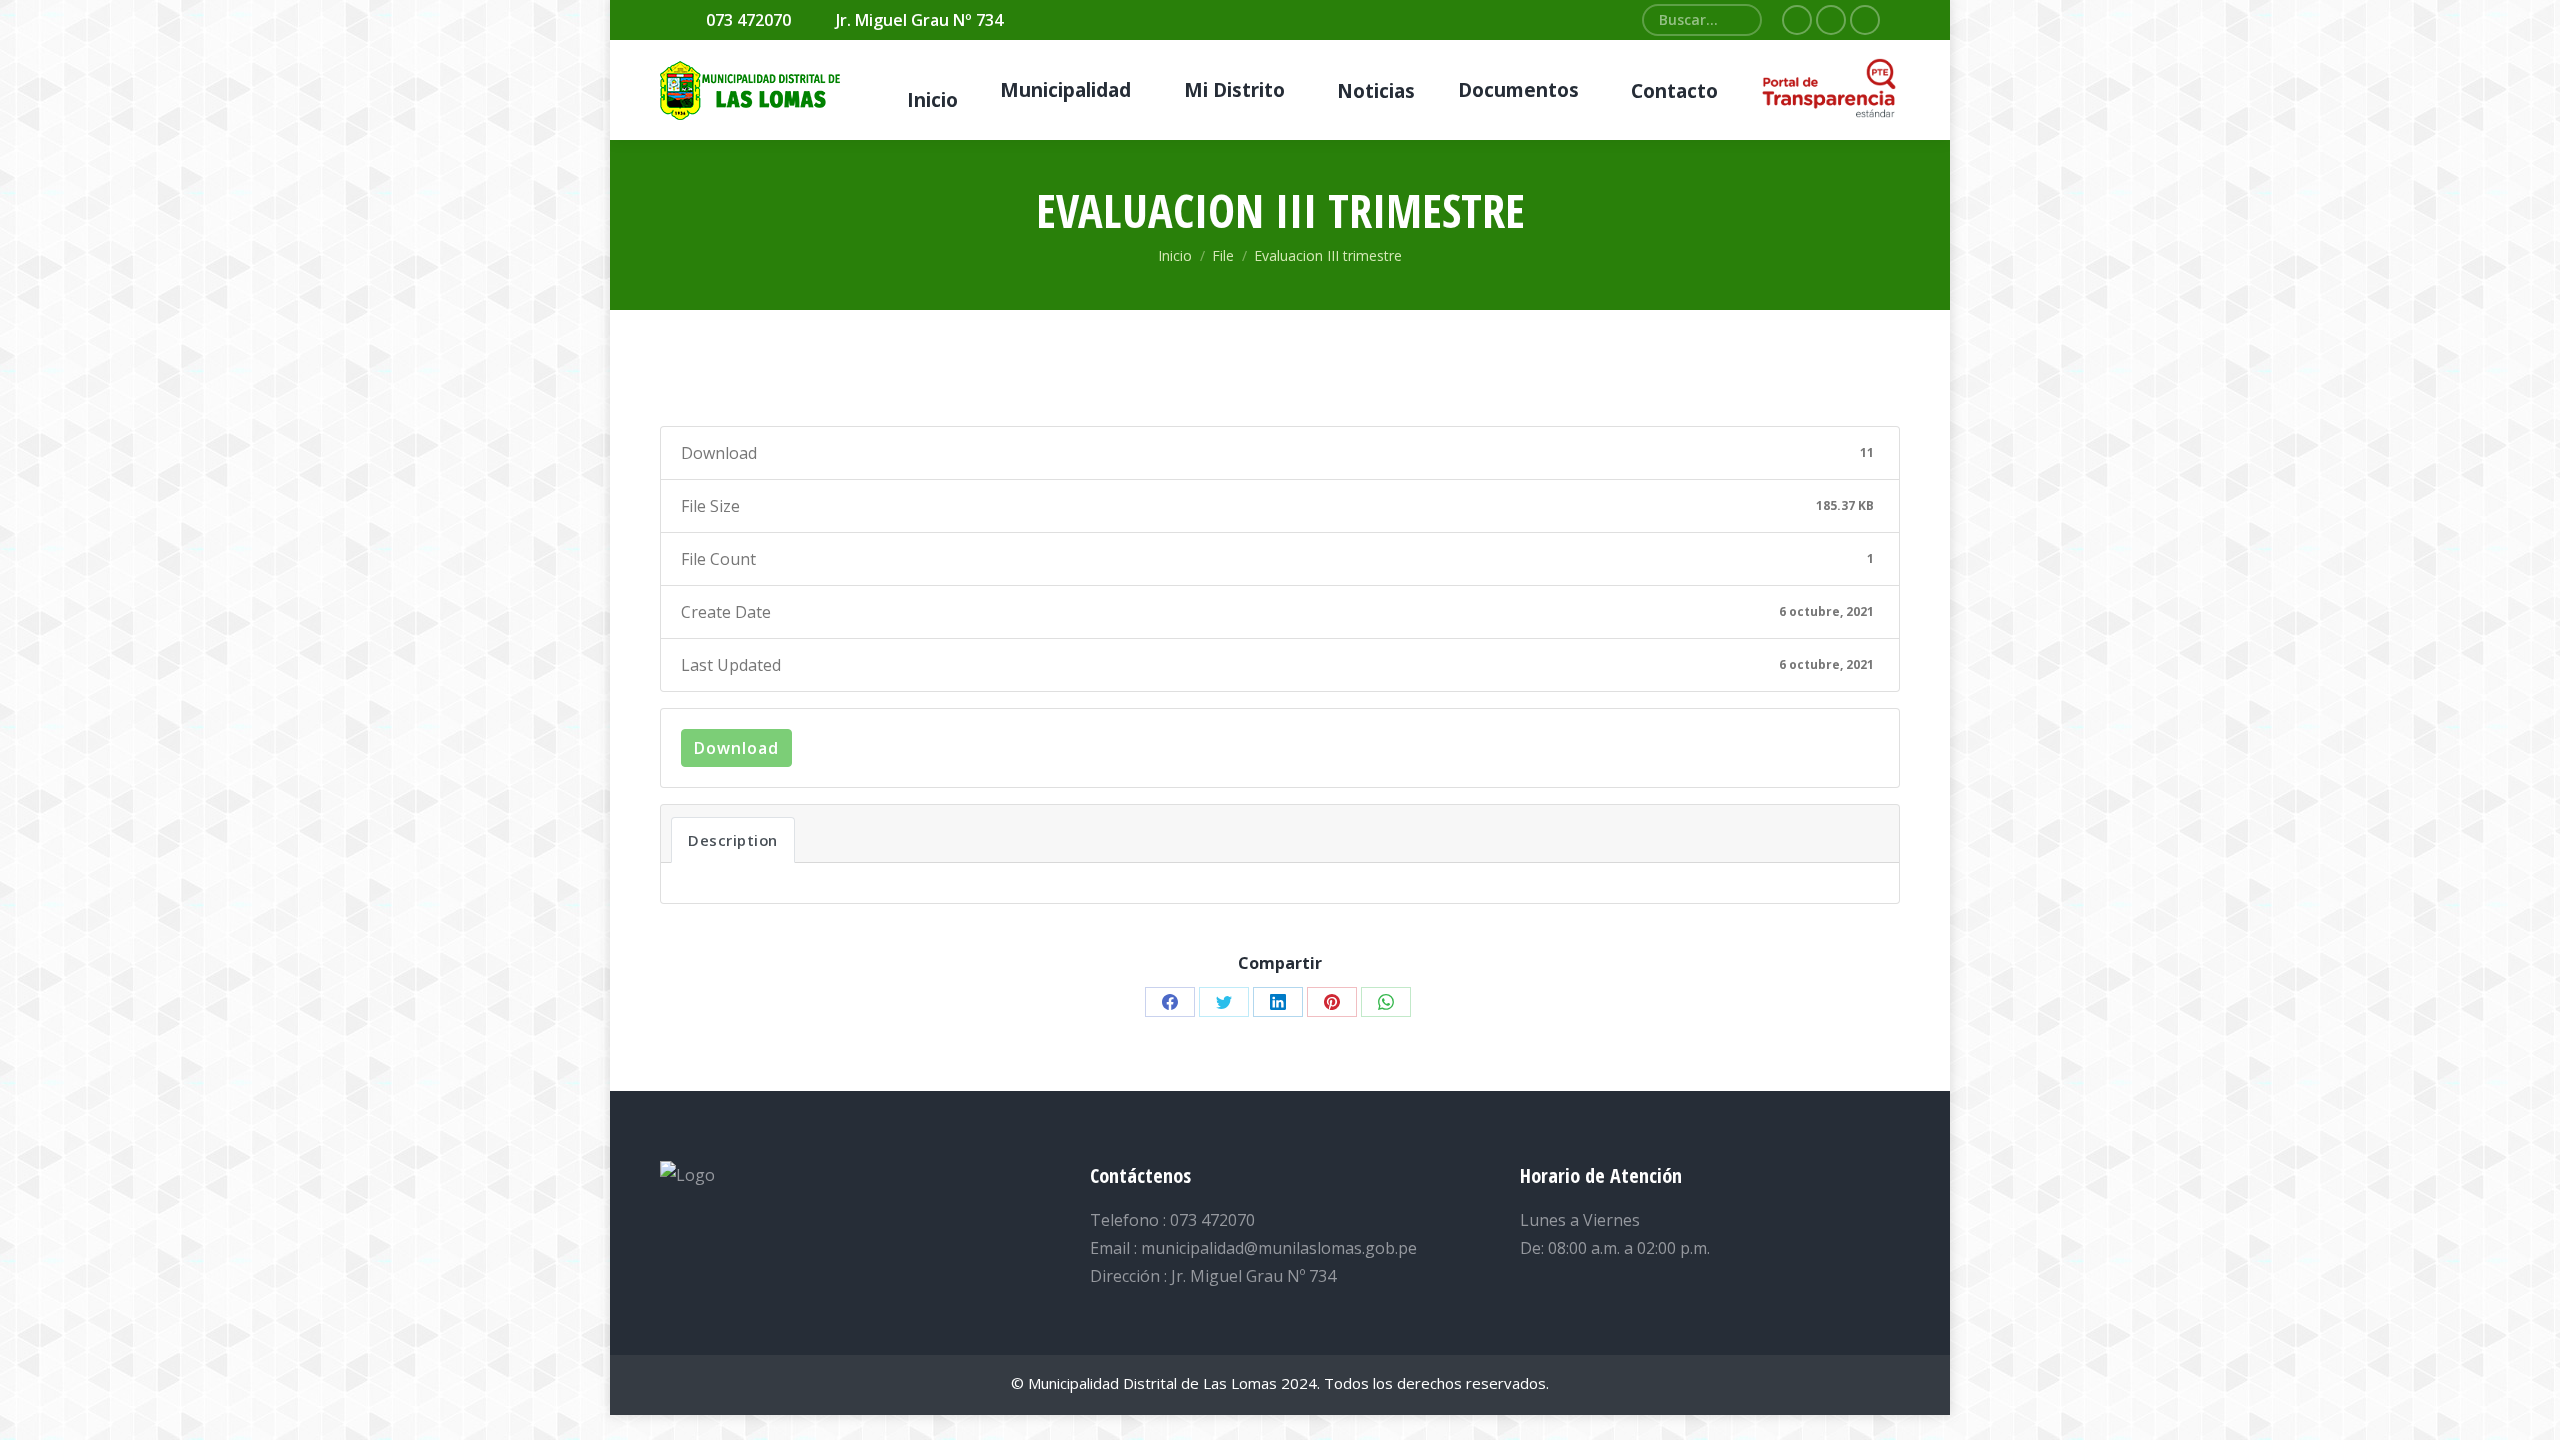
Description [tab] (733, 840)
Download (736, 748)
